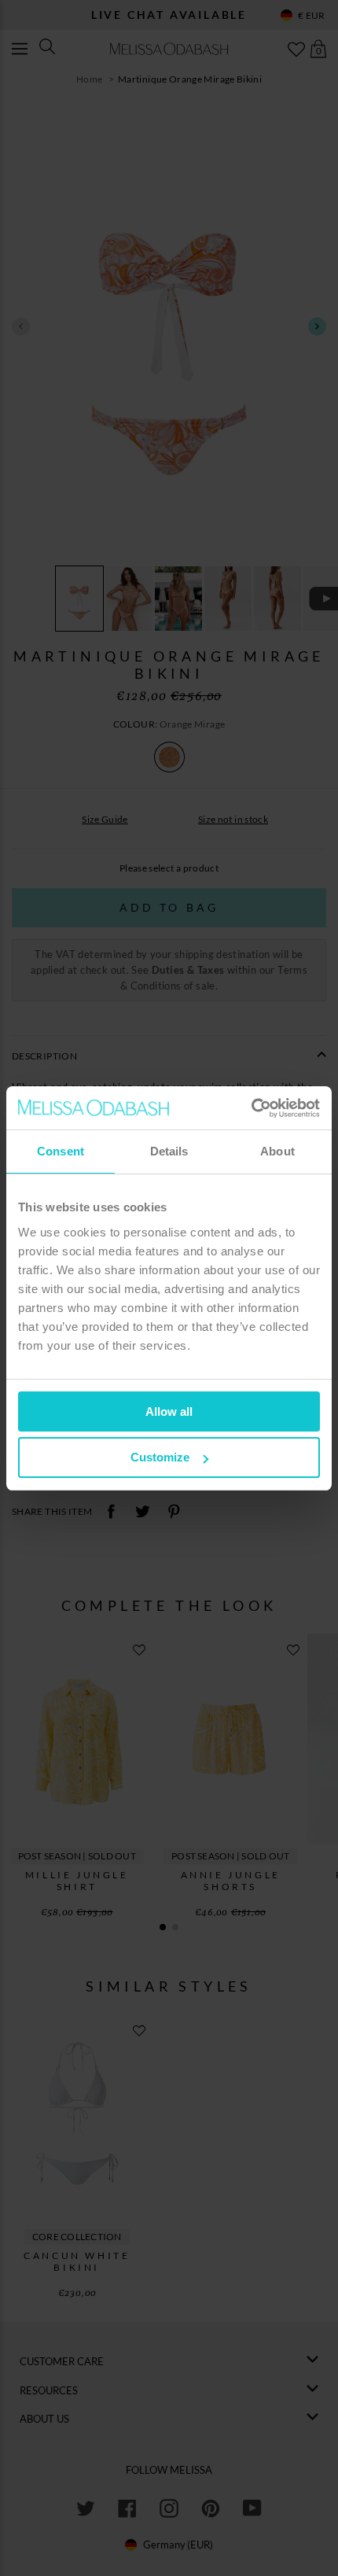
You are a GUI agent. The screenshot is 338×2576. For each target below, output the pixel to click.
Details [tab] (169, 1151)
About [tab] (277, 1151)
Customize (160, 1457)
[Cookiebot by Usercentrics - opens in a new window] (251, 1108)
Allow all (169, 1411)
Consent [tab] (61, 1151)
